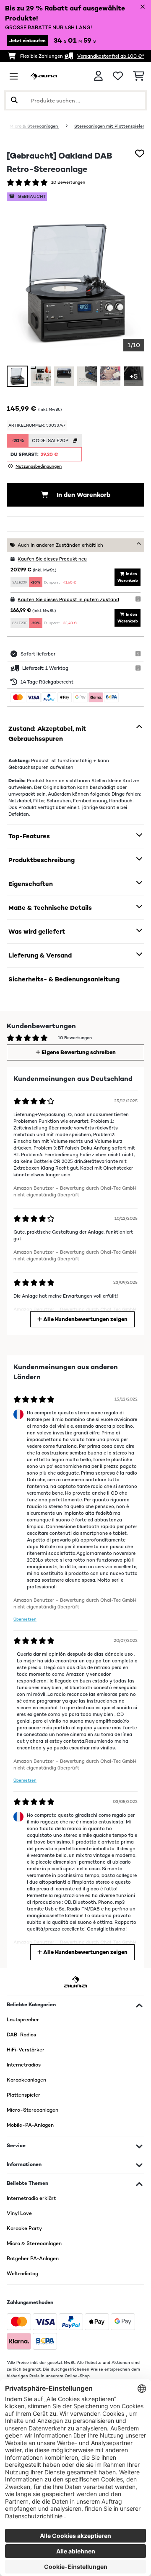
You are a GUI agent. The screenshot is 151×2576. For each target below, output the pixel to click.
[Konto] (98, 76)
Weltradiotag (22, 2274)
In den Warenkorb (83, 495)
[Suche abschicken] (14, 100)
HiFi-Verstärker (26, 2050)
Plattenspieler (23, 2095)
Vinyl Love (19, 2213)
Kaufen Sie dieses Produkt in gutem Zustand (68, 599)
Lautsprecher (23, 2020)
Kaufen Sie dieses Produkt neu (52, 559)
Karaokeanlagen (26, 2080)
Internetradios (24, 2065)
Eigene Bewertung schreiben (78, 1052)
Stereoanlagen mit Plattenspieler (109, 126)
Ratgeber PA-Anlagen (33, 2258)
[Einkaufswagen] (139, 76)
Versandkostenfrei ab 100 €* (111, 56)
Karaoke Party (24, 2228)
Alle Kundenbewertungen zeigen (85, 1319)
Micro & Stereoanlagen (34, 126)
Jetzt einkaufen (27, 41)
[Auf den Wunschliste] (140, 154)
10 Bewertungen (68, 182)
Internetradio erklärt (31, 2198)
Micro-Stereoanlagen (33, 2110)
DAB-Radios (21, 2035)
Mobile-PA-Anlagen (30, 2125)
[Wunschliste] (118, 76)
